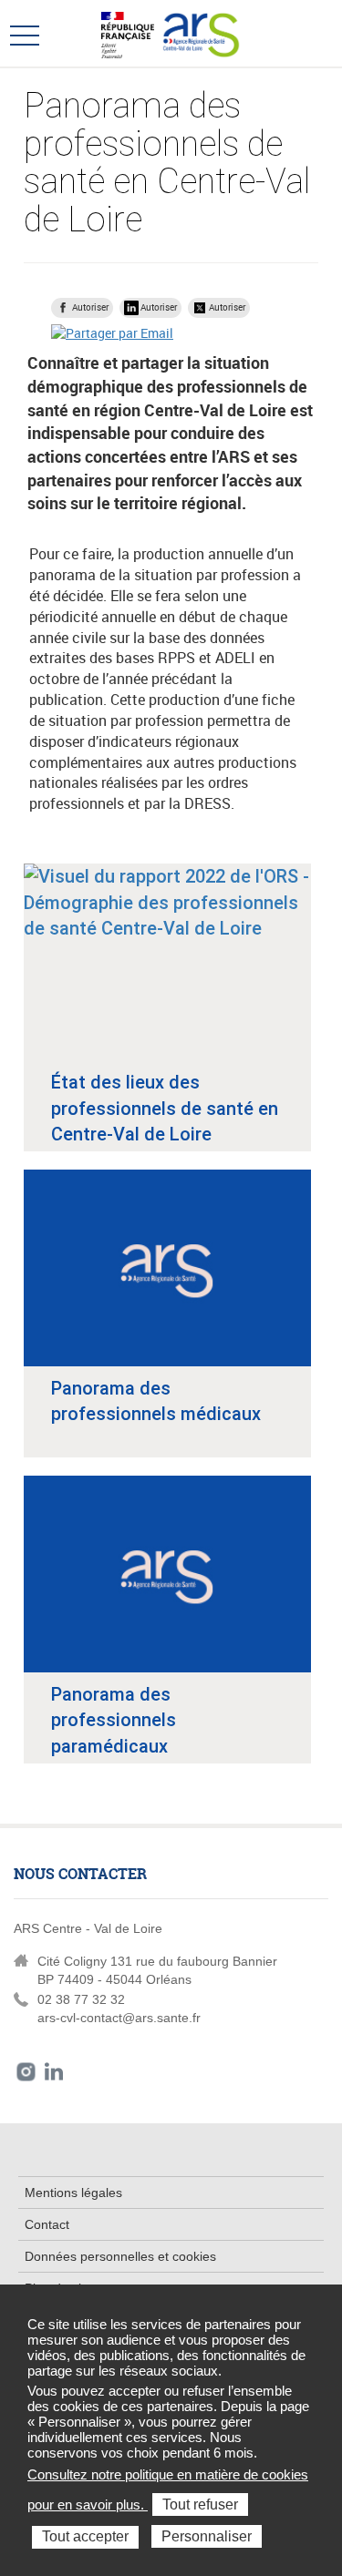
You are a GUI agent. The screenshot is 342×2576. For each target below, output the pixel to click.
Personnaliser (207, 2536)
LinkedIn (54, 2072)
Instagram (26, 2072)
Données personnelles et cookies (120, 2256)
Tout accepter (85, 2536)
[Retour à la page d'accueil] (201, 33)
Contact (47, 2224)
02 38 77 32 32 (81, 1999)
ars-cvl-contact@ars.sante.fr (119, 2018)
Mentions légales (73, 2193)
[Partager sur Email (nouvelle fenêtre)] (112, 333)
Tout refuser (200, 2504)
